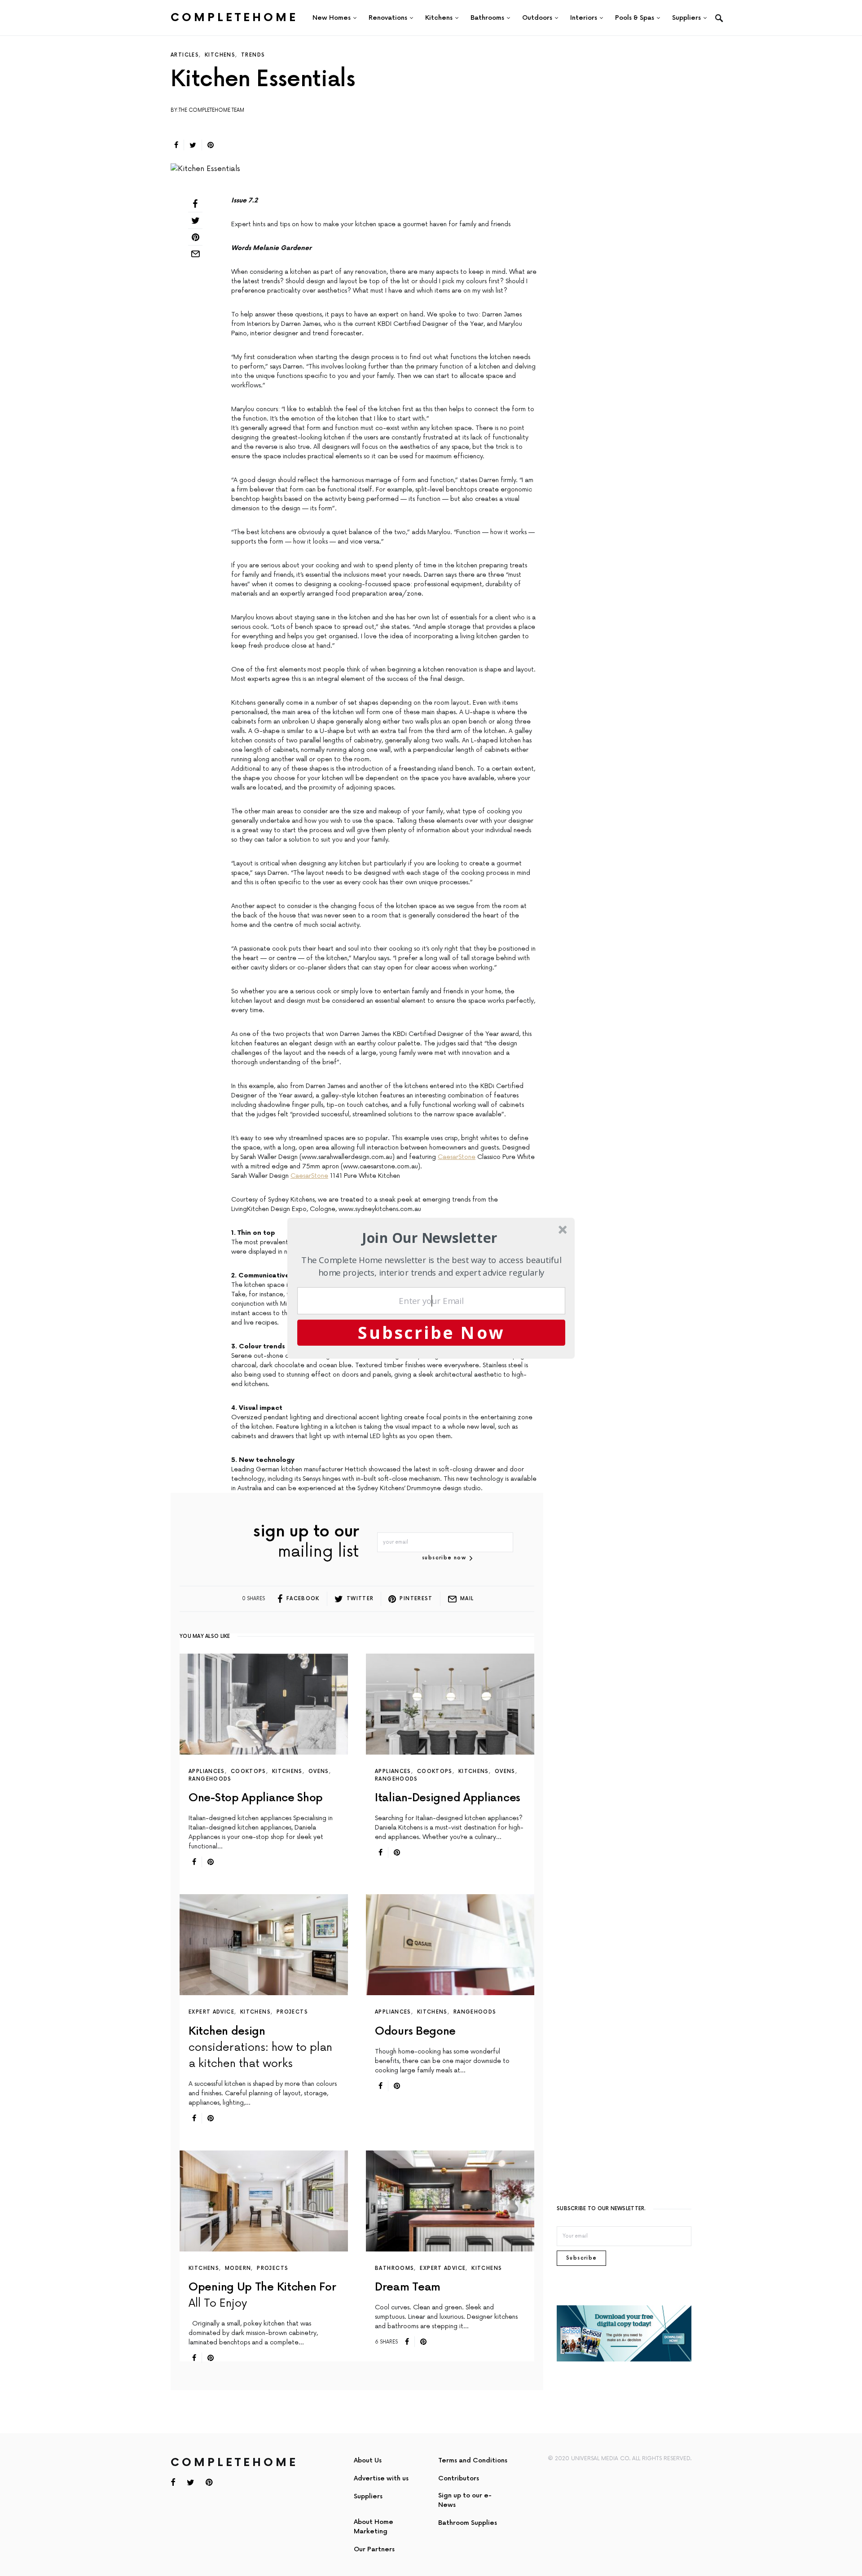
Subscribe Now (431, 1332)
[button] (430, 1238)
